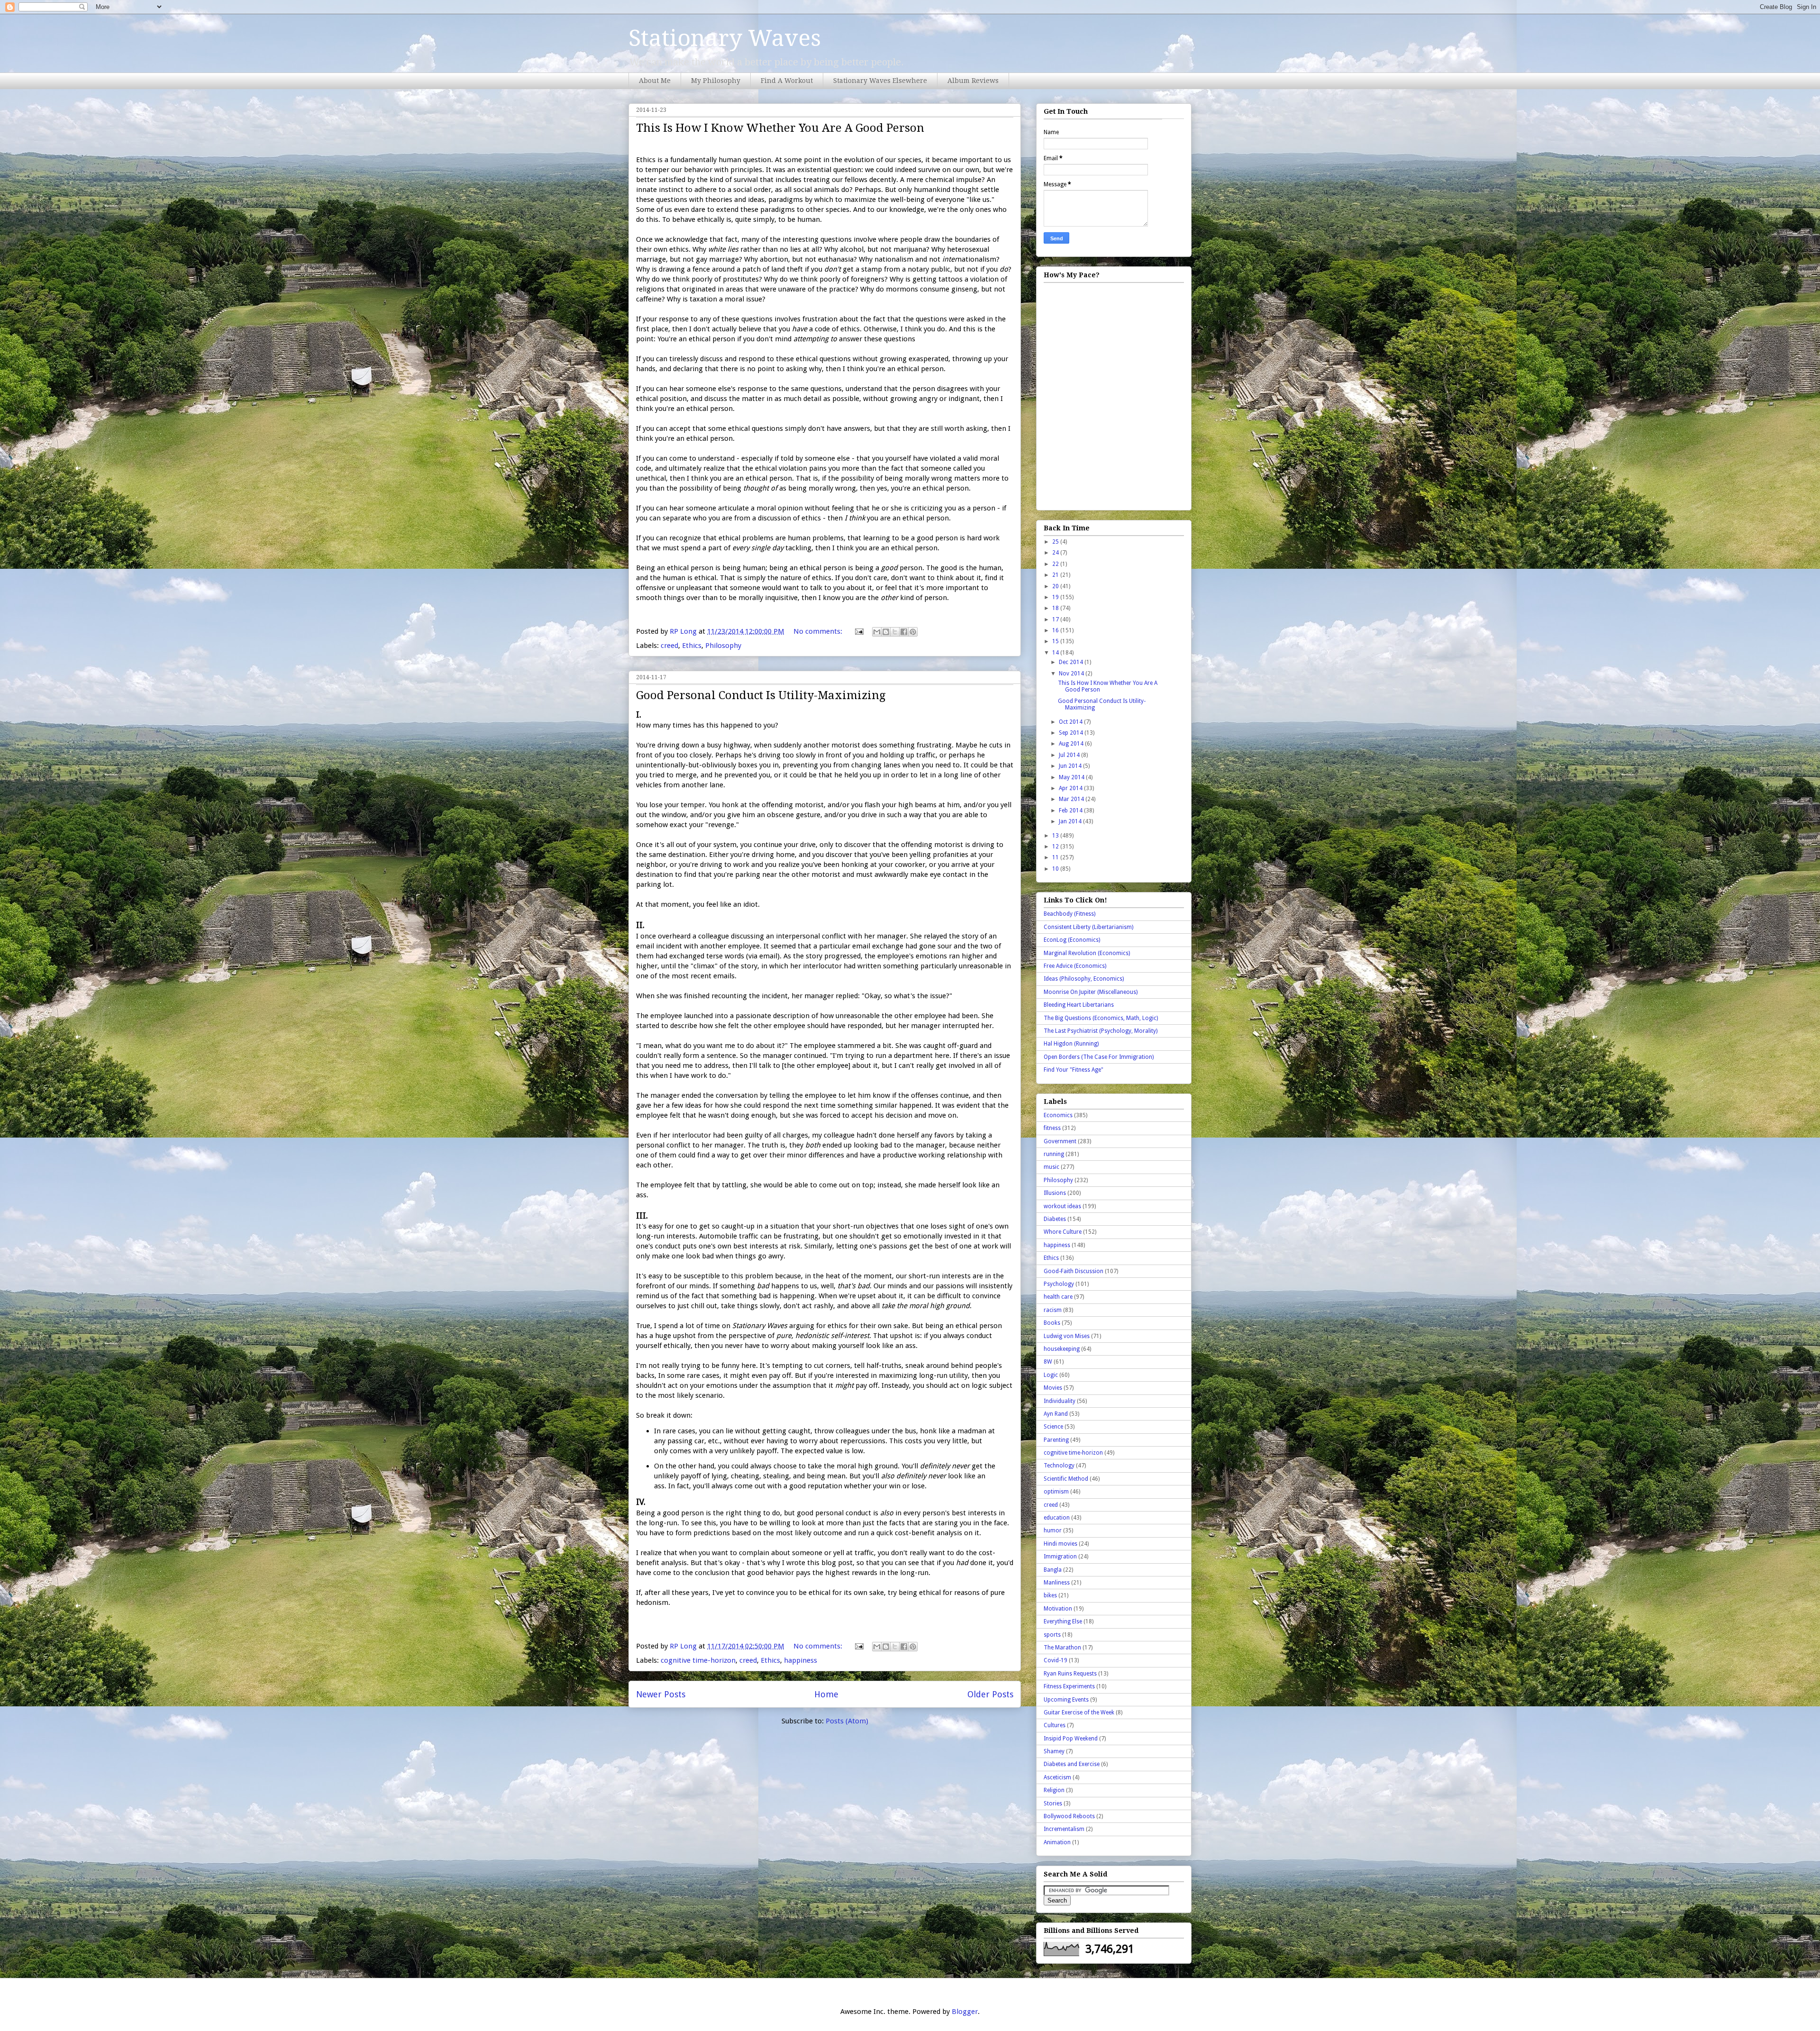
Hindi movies (1060, 1544)
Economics (1058, 1115)
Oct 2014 (1071, 722)
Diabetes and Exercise (1072, 1764)
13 (1056, 836)
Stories (1053, 1803)
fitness (1052, 1128)
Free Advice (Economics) (1075, 966)
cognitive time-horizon (698, 1660)
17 (1056, 619)
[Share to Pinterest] (913, 632)
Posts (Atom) (847, 1721)
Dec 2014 (1072, 662)
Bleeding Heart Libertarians (1079, 1005)
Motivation (1058, 1609)
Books (1052, 1323)
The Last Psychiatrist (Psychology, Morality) (1101, 1031)
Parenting (1056, 1440)
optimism (1056, 1492)
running (1054, 1154)
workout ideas (1062, 1206)
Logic (1051, 1375)
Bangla (1053, 1570)
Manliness (1057, 1583)
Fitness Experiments (1069, 1686)
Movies (1053, 1388)
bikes (1050, 1595)
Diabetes (1055, 1219)
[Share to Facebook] (904, 632)
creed (669, 646)
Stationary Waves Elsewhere (880, 81)
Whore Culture (1063, 1232)
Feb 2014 (1071, 811)
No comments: (819, 631)
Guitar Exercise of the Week (1079, 1712)
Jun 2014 (1071, 766)
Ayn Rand (1056, 1414)
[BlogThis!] (886, 632)
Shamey (1054, 1751)
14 (1056, 653)
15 (1056, 641)
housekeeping (1062, 1349)
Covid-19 (1056, 1660)
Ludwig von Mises (1067, 1336)
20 (1056, 586)
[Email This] (877, 632)
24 (1056, 553)
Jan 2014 (1071, 821)
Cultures (1055, 1725)
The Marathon (1062, 1648)
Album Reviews (973, 81)
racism (1053, 1310)
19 (1056, 597)
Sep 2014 (1072, 733)
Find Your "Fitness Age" (1074, 1070)
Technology (1059, 1466)
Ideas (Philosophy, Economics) (1084, 979)
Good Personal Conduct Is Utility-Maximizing (761, 695)
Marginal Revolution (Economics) (1087, 953)
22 (1056, 564)
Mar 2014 (1072, 799)
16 (1056, 630)
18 (1056, 608)
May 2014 (1072, 777)
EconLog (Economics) (1072, 940)
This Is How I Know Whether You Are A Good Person (780, 128)
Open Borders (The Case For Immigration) (1099, 1057)
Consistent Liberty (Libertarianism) (1088, 927)
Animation (1057, 1842)
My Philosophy (716, 81)
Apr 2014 (1071, 788)
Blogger (965, 2012)
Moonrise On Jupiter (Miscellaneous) (1091, 992)
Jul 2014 (1070, 755)
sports (1052, 1635)
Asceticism (1057, 1777)
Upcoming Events (1066, 1700)
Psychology (1059, 1284)
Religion (1054, 1790)
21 (1056, 575)
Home (826, 1694)
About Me (655, 81)
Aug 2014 (1072, 744)
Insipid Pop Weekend (1071, 1739)
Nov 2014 (1072, 674)
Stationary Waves (725, 38)
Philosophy (723, 646)
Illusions (1055, 1193)
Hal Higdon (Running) (1071, 1044)
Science (1053, 1427)
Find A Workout (787, 81)
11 (1056, 857)
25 (1056, 542)
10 (1056, 869)
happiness (801, 1660)
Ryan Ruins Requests (1070, 1674)
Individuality (1060, 1401)
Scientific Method (1066, 1479)
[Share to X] (895, 632)
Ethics (692, 646)
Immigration (1060, 1557)
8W (1048, 1362)
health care (1058, 1297)
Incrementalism (1064, 1829)
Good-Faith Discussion (1074, 1271)
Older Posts (990, 1694)
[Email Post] (858, 631)
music (1051, 1167)
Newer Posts (661, 1694)
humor (1053, 1530)
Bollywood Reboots (1069, 1816)
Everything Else (1063, 1621)
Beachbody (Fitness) (1069, 914)
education (1057, 1518)
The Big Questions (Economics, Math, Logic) (1101, 1018)
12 (1056, 847)
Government (1060, 1141)
